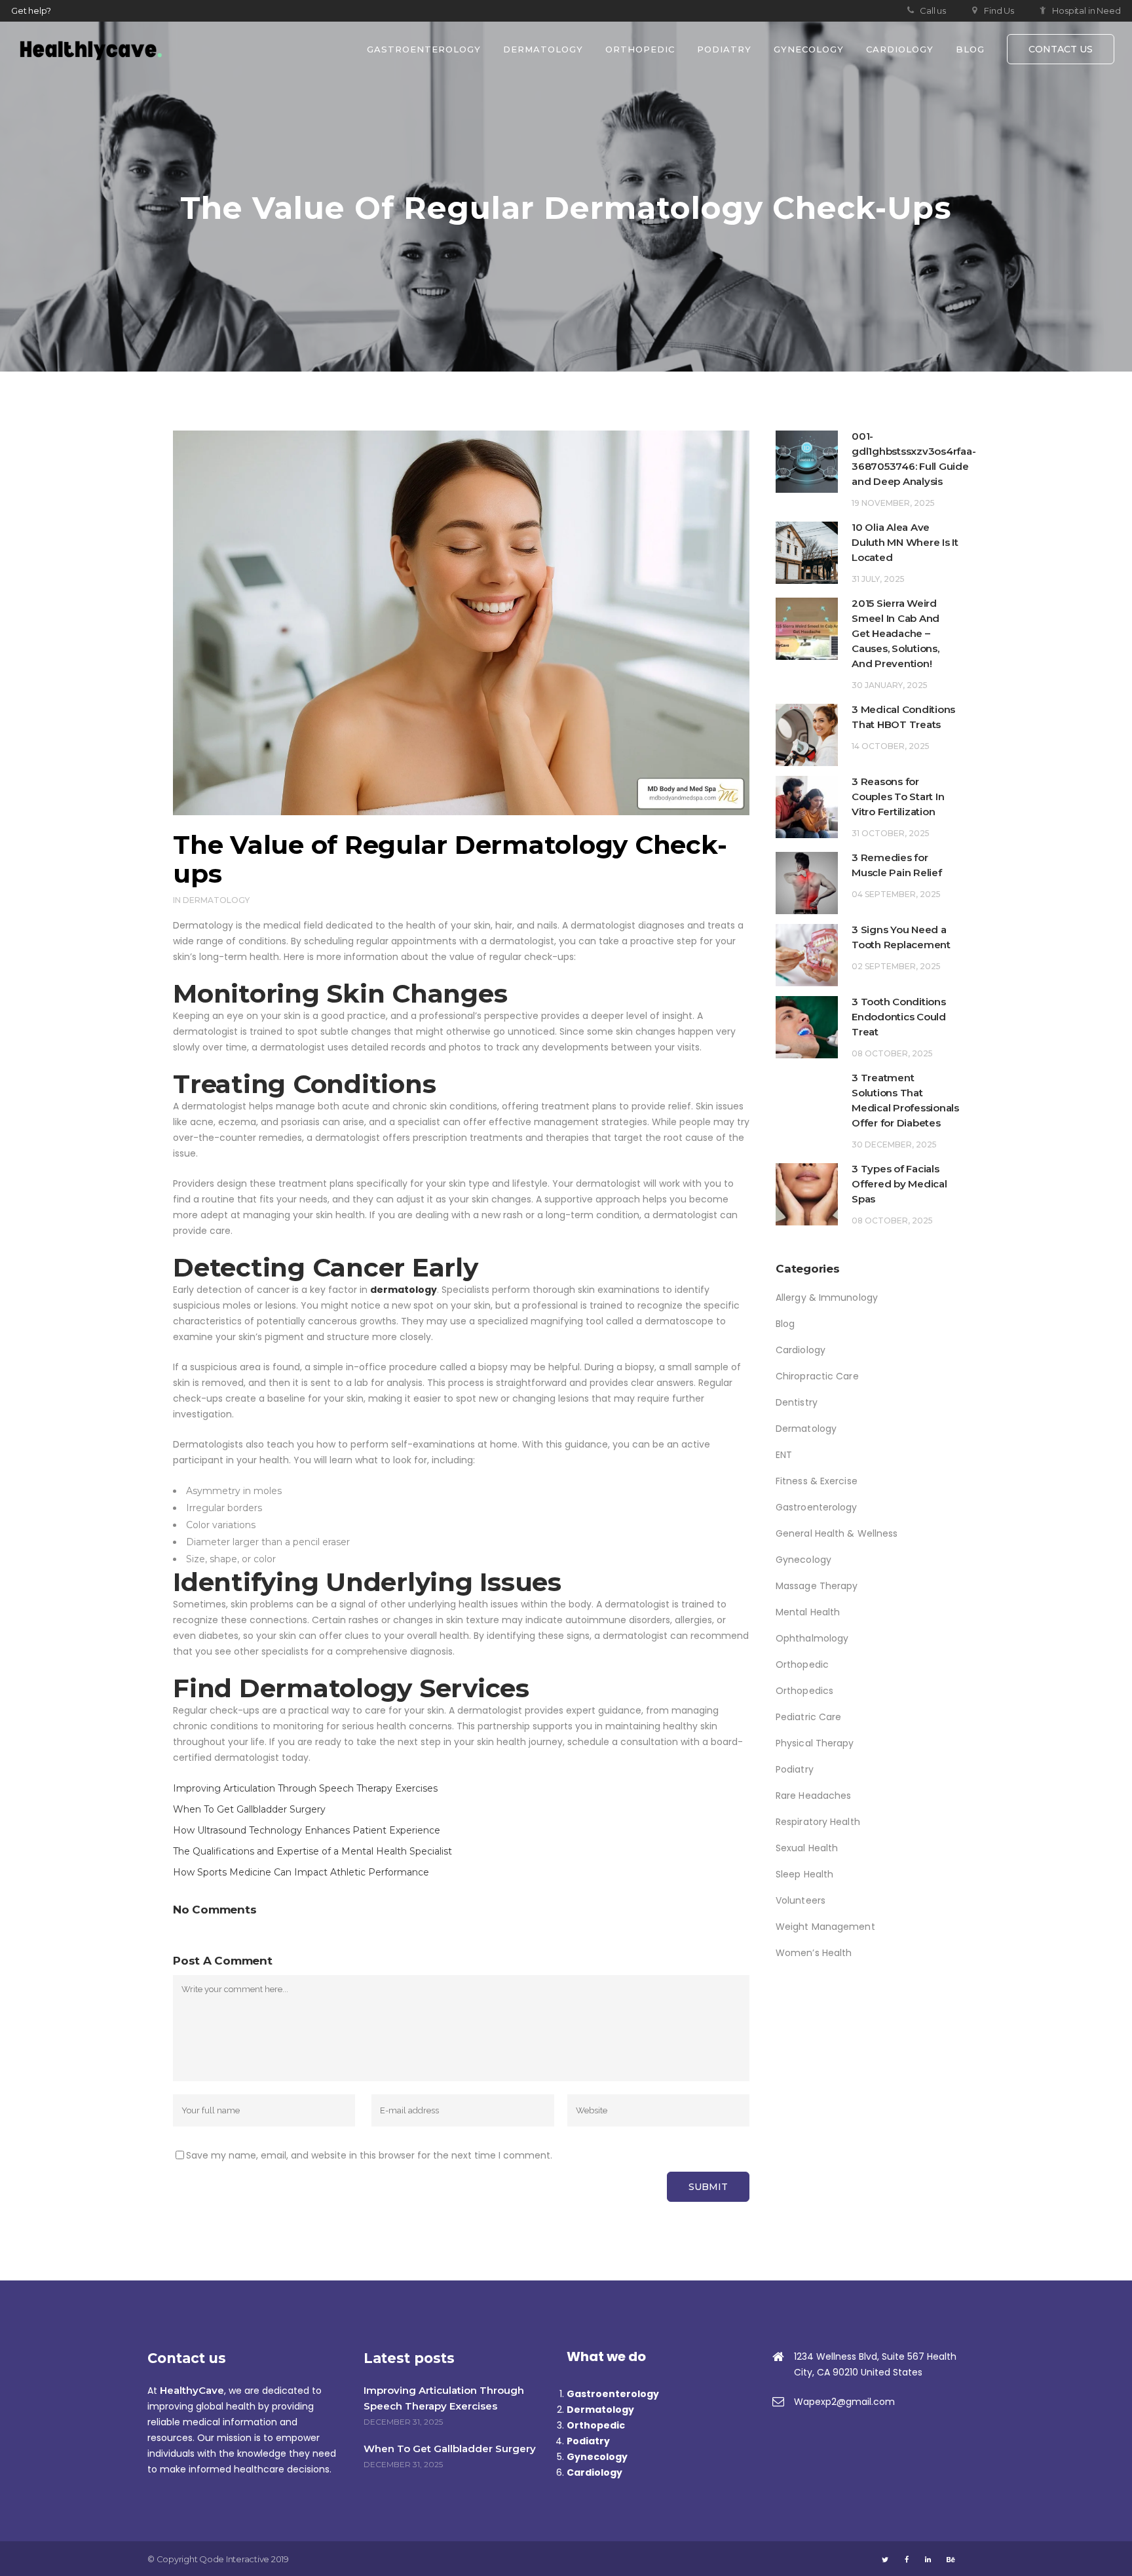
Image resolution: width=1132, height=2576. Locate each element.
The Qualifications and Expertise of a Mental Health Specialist (312, 1851)
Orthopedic (802, 1664)
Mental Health (808, 1612)
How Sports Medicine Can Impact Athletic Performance (301, 1872)
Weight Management (825, 1927)
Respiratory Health (818, 1822)
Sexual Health (807, 1848)
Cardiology (801, 1350)
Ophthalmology (812, 1638)
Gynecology (803, 1560)
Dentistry (797, 1402)
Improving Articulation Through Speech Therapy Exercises (305, 1788)
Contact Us (1061, 49)
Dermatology (216, 900)
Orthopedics (804, 1691)
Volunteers (801, 1900)
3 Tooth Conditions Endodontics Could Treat (899, 1017)
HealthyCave (192, 2390)
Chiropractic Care (817, 1376)
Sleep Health (804, 1874)
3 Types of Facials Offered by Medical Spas (899, 1184)
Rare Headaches (813, 1796)
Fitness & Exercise (817, 1481)
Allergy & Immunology (827, 1298)
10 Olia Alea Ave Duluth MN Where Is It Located (905, 542)
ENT (784, 1455)
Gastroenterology (817, 1507)
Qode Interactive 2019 (244, 2559)
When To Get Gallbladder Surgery (249, 1809)
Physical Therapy (815, 1743)
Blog (785, 1324)
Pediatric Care (808, 1717)
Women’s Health (814, 1953)
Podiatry (795, 1769)
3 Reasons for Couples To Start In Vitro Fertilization (898, 797)
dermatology (404, 1290)
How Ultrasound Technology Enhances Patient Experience (307, 1830)
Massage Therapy (817, 1586)
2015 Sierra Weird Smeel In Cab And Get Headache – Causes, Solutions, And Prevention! (897, 633)
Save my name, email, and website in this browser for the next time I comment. (369, 2155)
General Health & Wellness (837, 1533)
